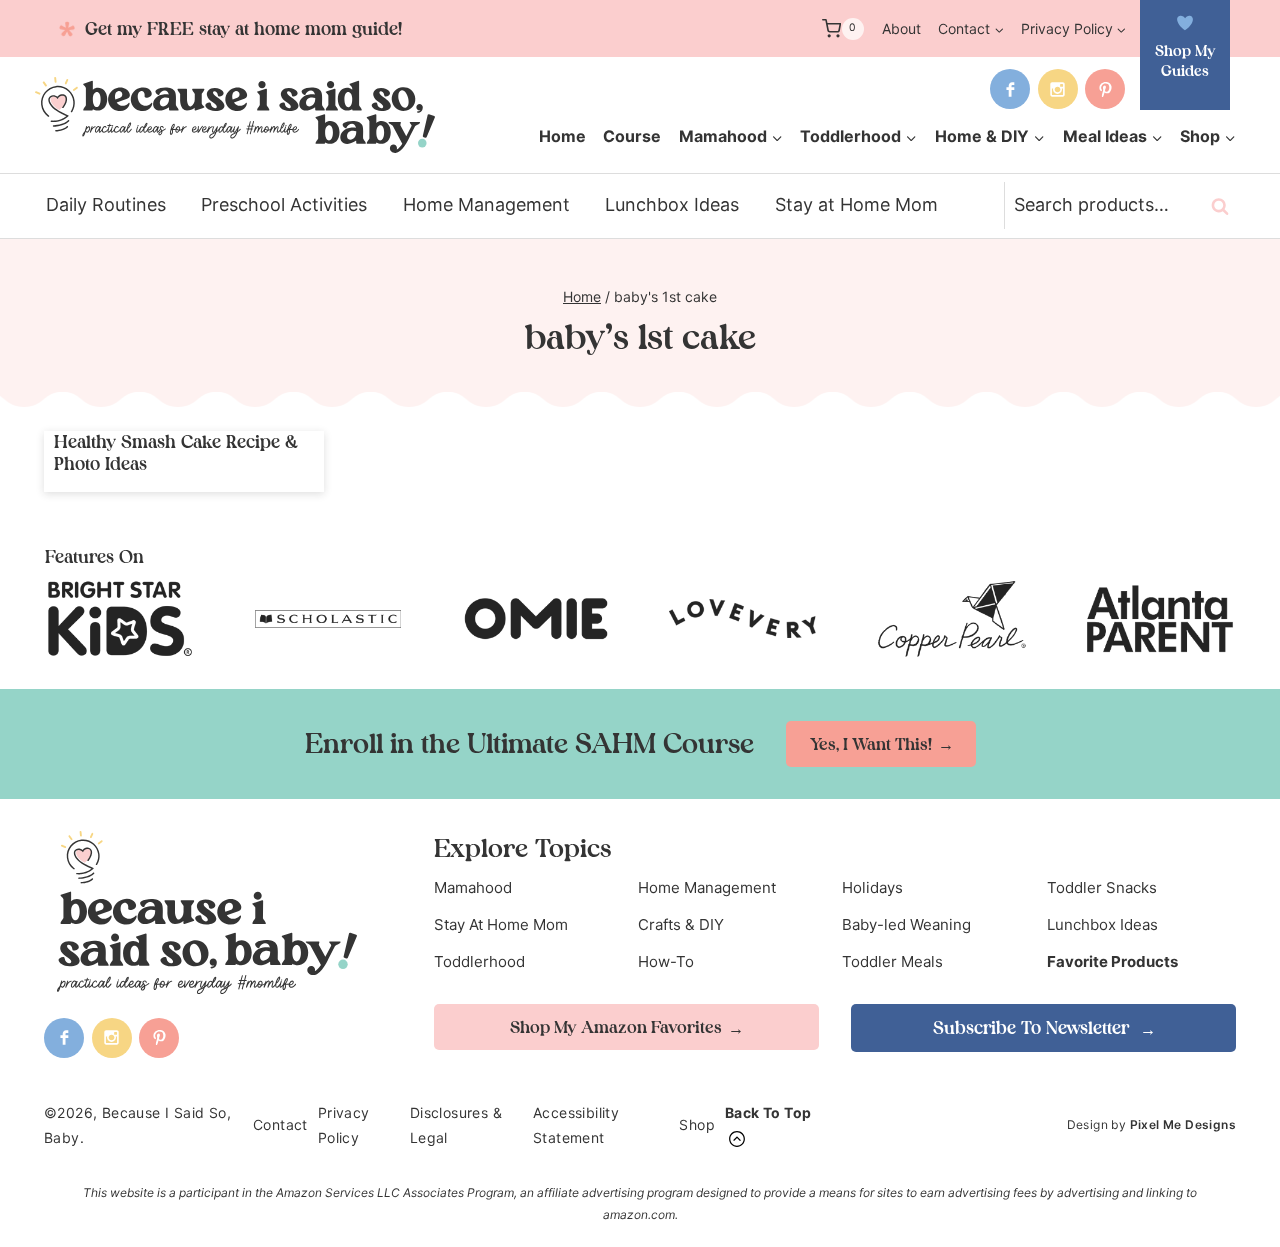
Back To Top (768, 1112)
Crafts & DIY (681, 924)
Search (1226, 206)
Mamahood (473, 887)
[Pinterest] (1105, 89)
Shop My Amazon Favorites (616, 1027)
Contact (280, 1124)
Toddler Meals (892, 961)
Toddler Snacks (1102, 887)
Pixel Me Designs (1183, 1124)
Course (632, 136)
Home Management (486, 204)
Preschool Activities (284, 204)
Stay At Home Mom (501, 924)
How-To (666, 961)
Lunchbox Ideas (672, 204)
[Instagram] (1058, 89)
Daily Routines (106, 204)
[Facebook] (1010, 89)
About (901, 28)
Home (562, 136)
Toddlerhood (479, 961)
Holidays (872, 887)
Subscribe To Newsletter (1033, 1027)
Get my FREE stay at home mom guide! (241, 28)
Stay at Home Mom (856, 204)
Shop (697, 1124)
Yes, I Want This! (871, 744)
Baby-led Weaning (906, 924)
